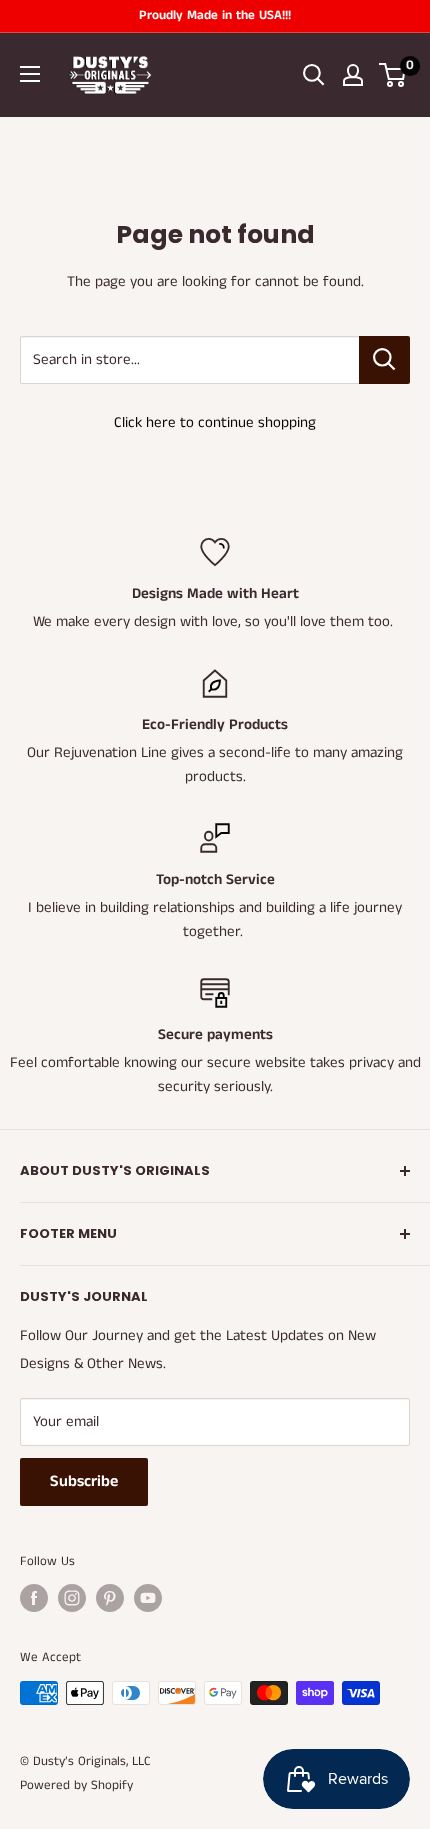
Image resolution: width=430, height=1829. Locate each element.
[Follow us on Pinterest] (110, 1598)
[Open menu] (30, 74)
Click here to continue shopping (215, 422)
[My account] (353, 75)
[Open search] (314, 75)
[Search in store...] (384, 360)
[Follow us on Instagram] (72, 1598)
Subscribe (84, 1481)
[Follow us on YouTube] (148, 1598)
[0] (393, 75)
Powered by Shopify (76, 1785)
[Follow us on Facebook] (34, 1598)
